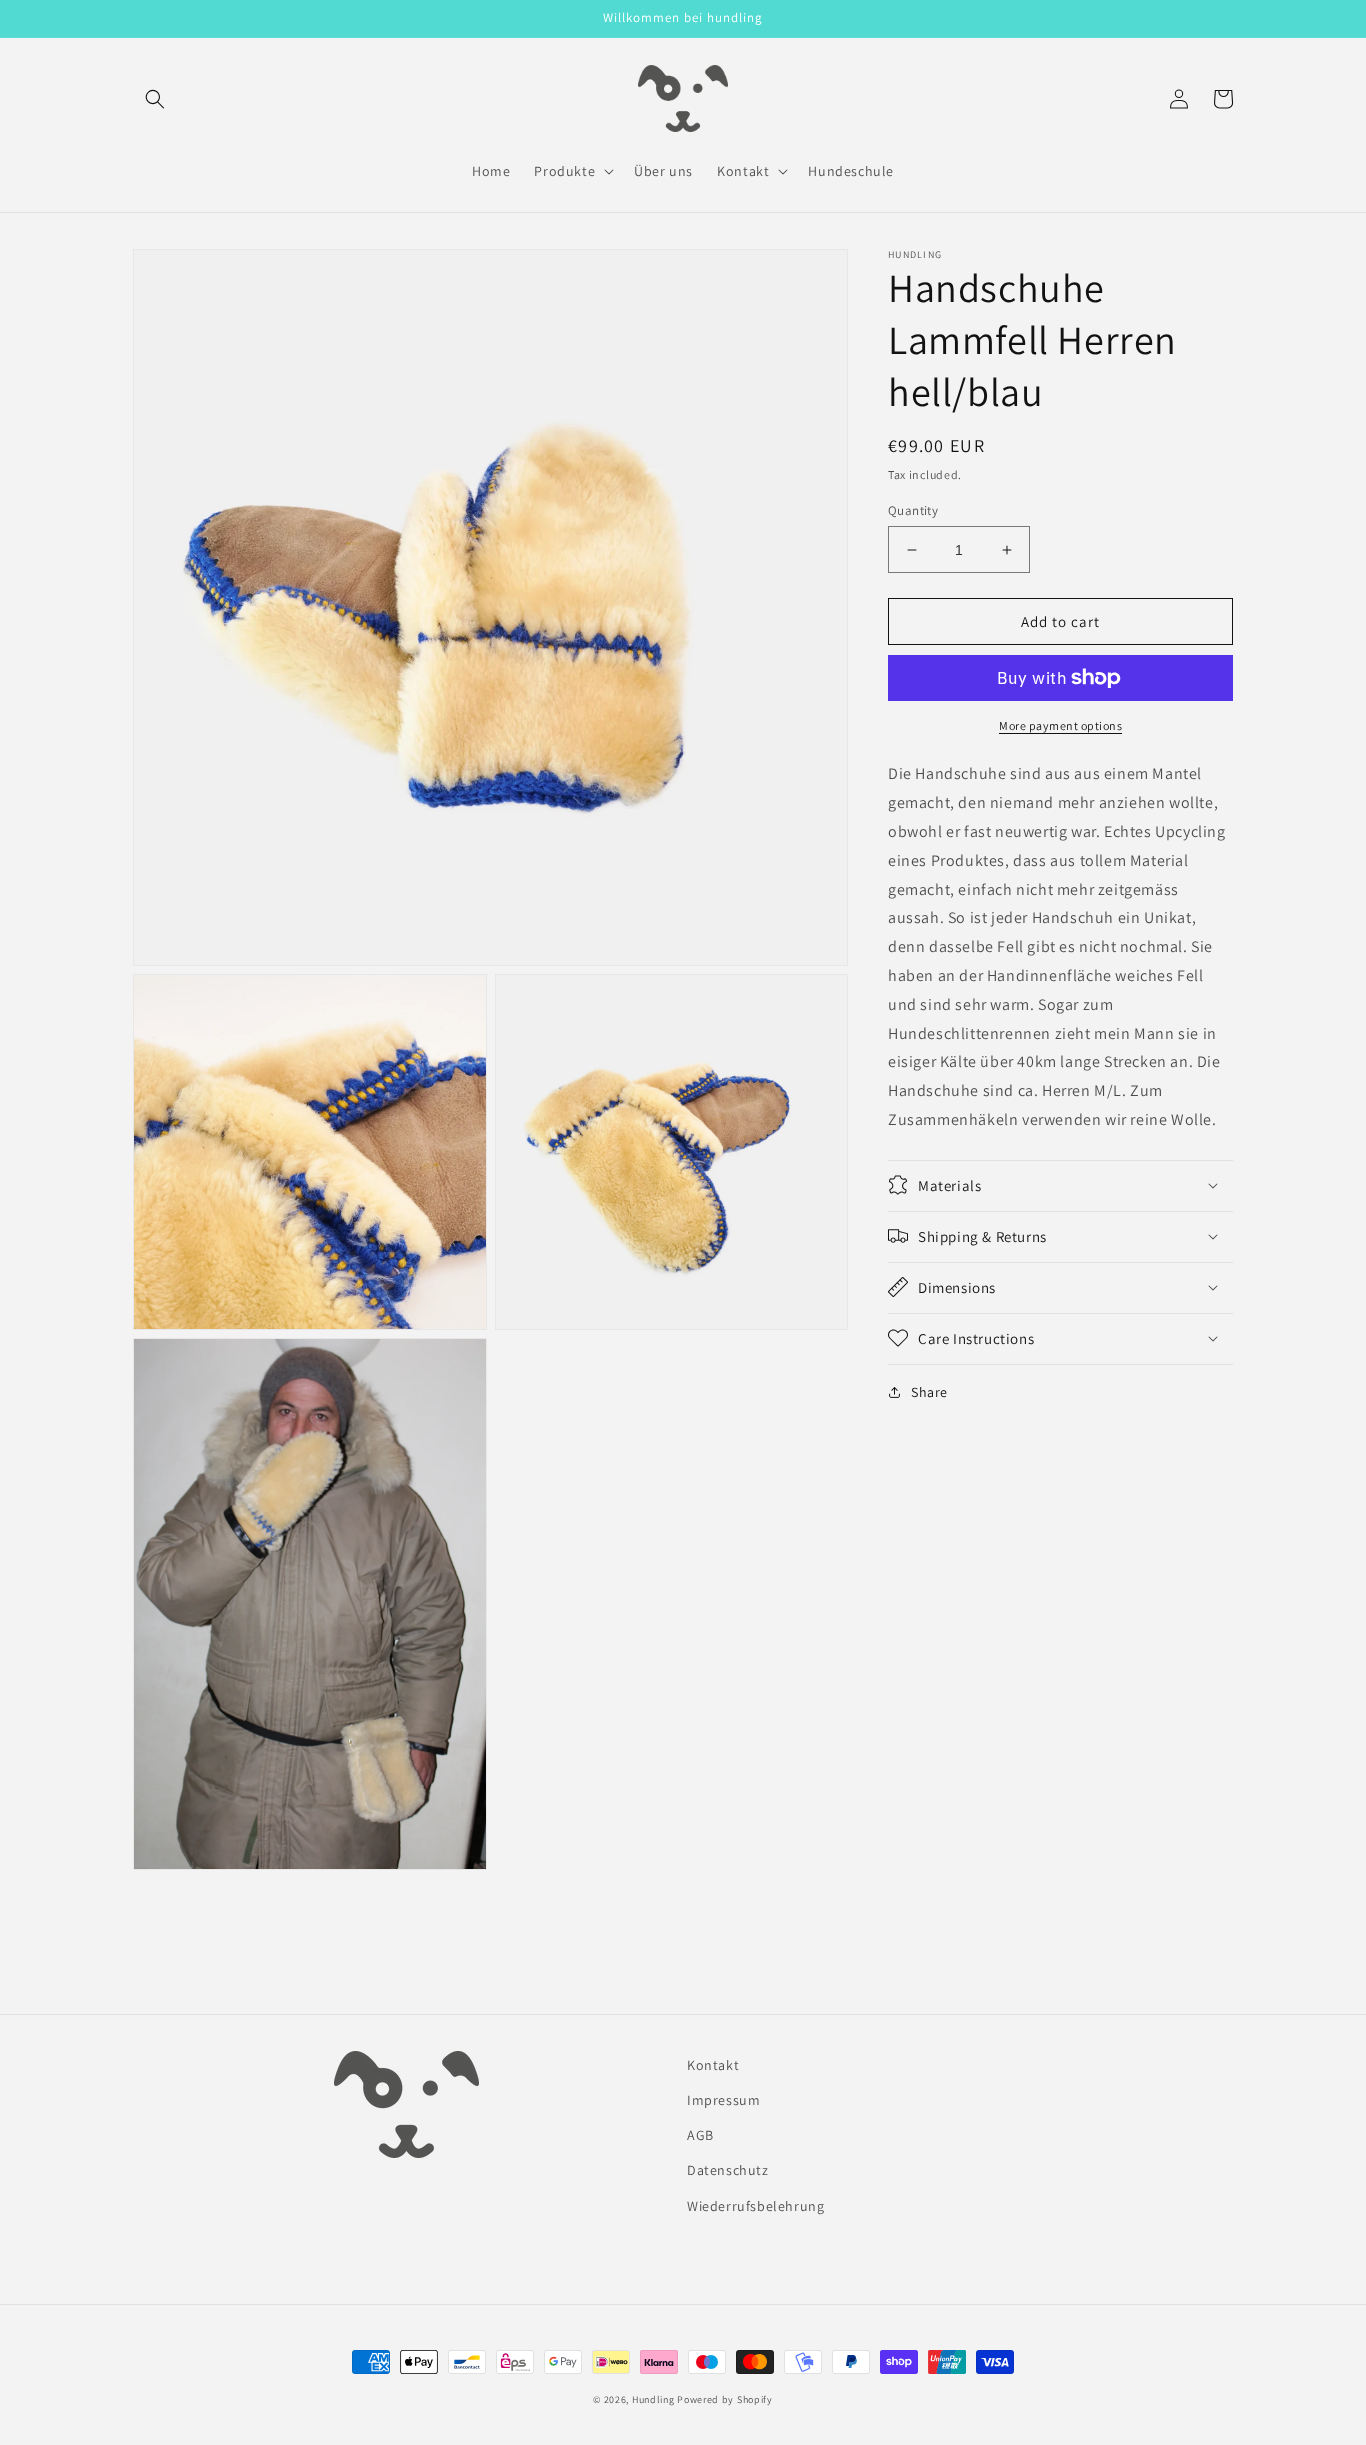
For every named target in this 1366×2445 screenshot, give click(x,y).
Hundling (653, 2399)
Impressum (723, 2100)
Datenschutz (728, 2170)
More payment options (1060, 725)
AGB (700, 2135)
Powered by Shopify (725, 2399)
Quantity (913, 510)
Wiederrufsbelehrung (755, 2206)
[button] (155, 99)
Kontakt (713, 2065)
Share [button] (929, 1391)
